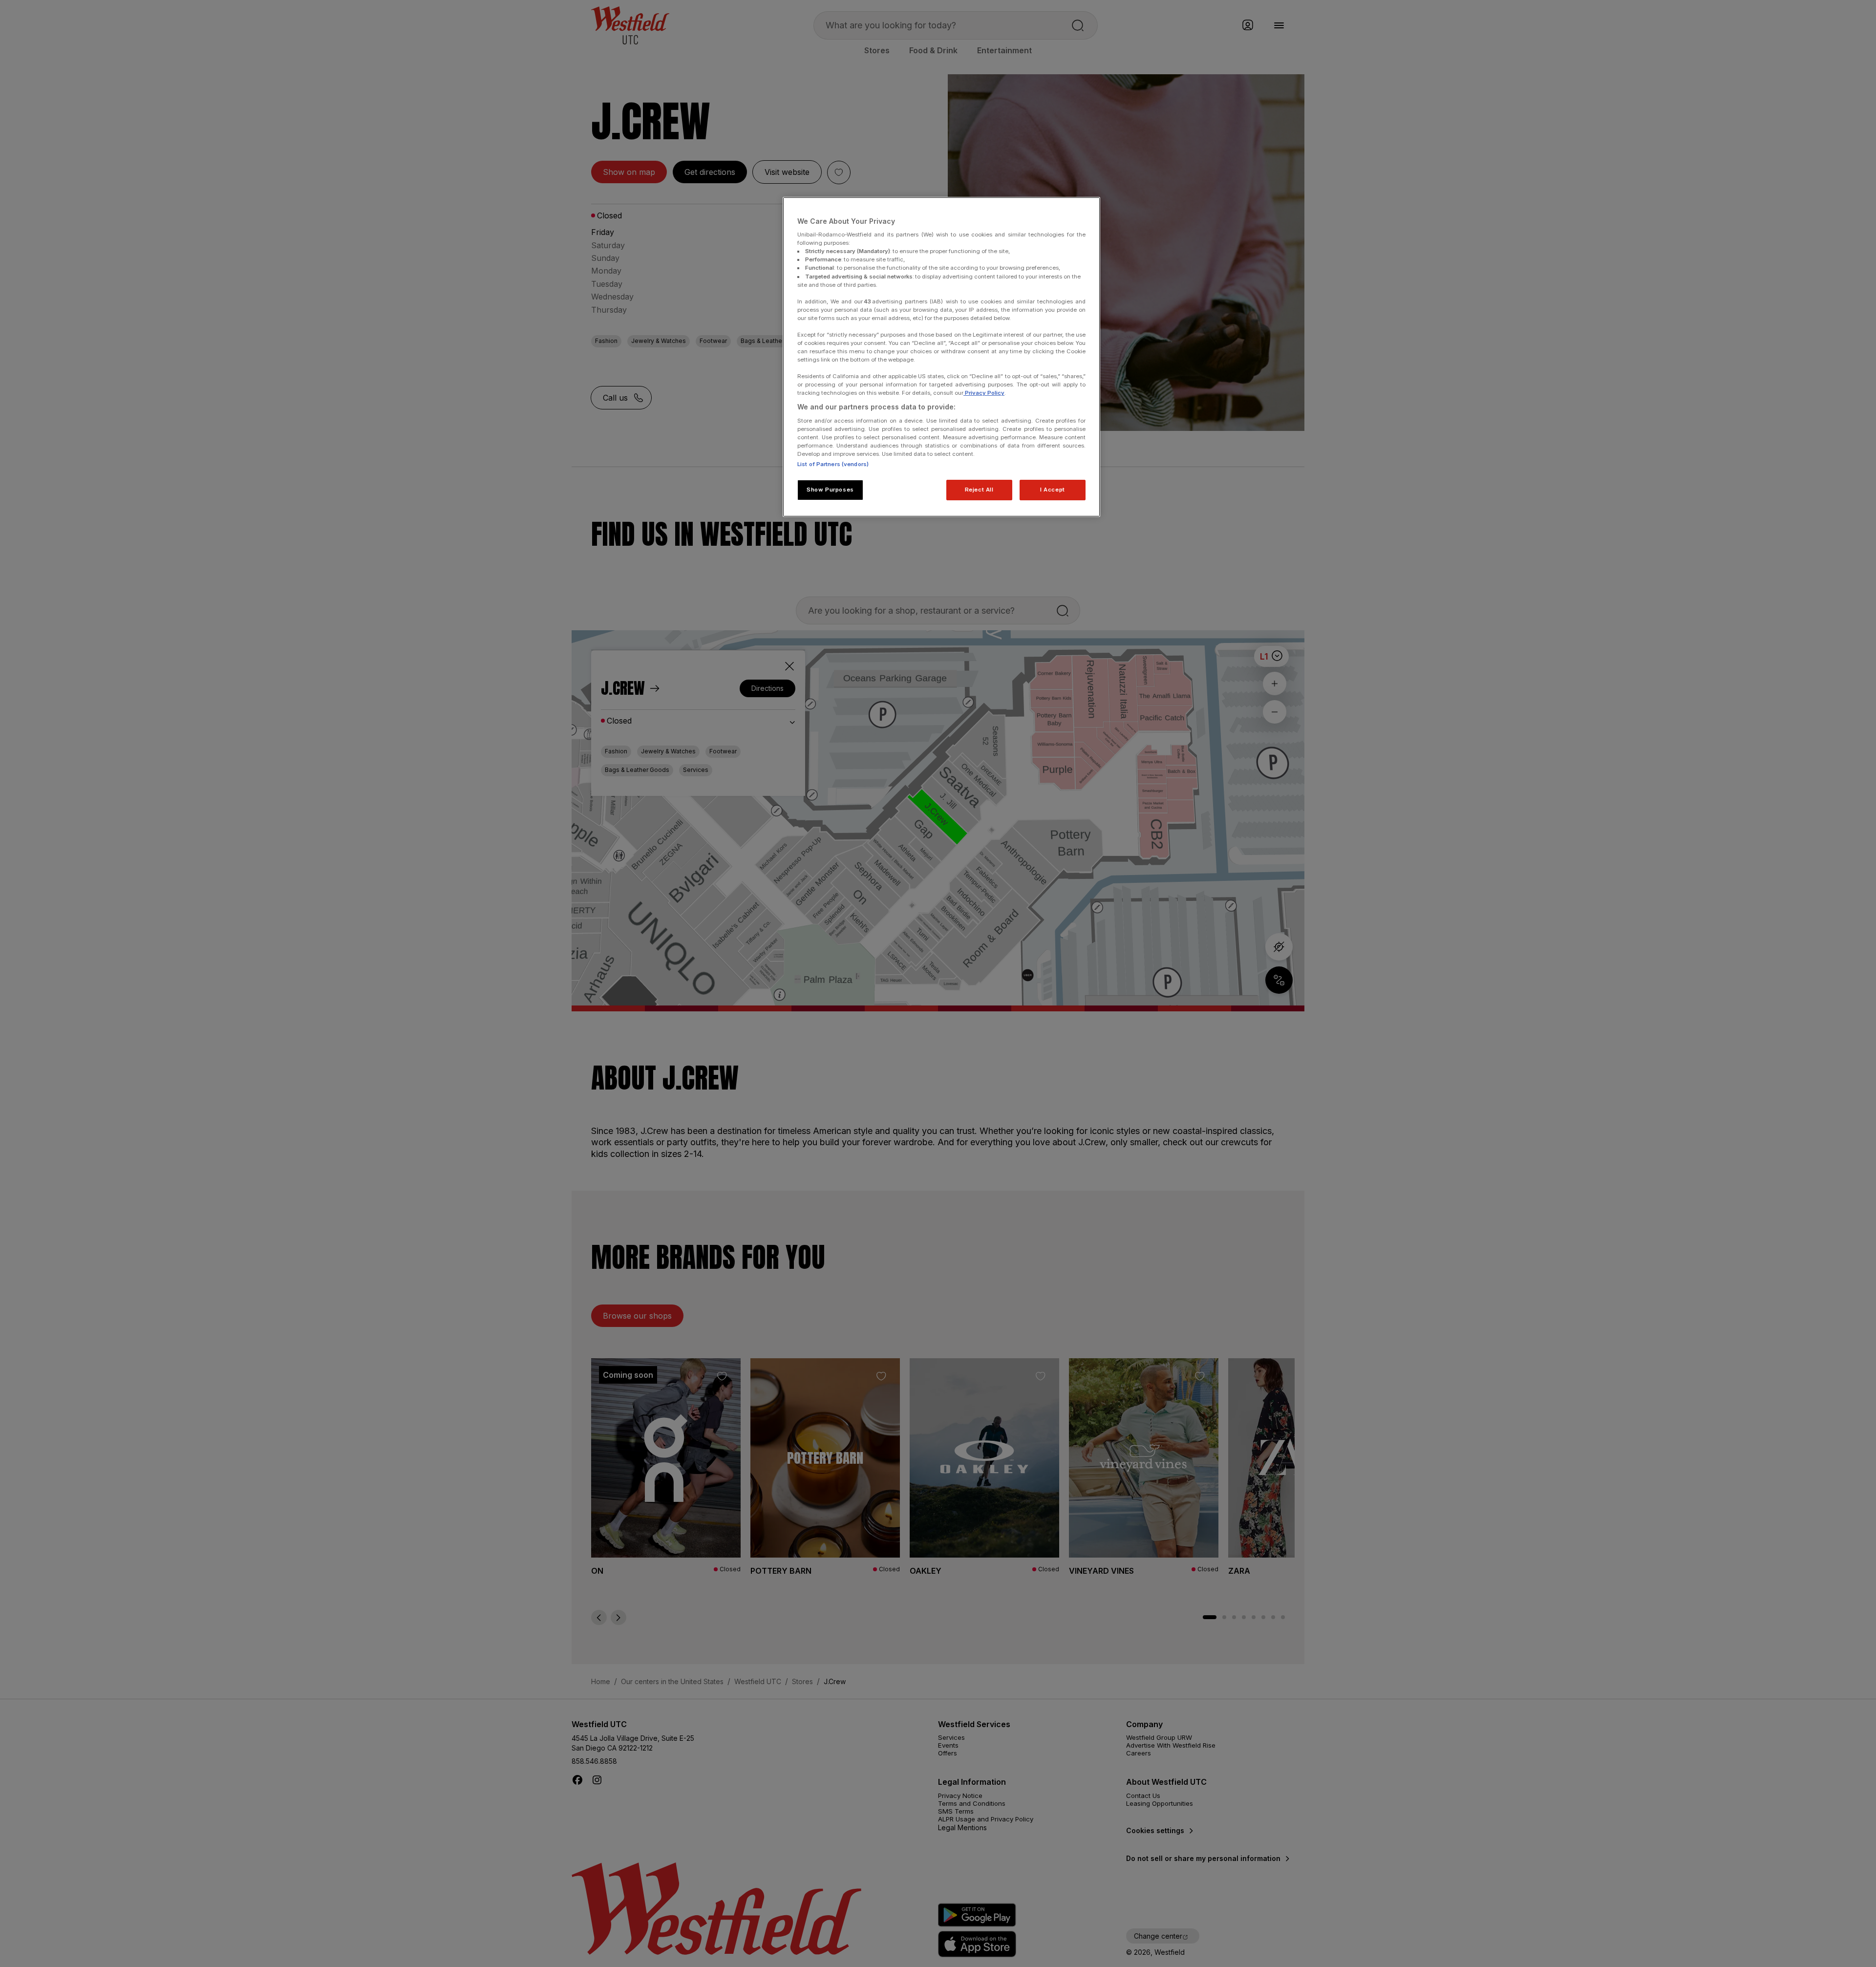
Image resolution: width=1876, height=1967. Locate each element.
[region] (941, 357)
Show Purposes (830, 490)
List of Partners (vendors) (833, 464)
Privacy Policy (984, 393)
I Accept (1053, 490)
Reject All (979, 490)
